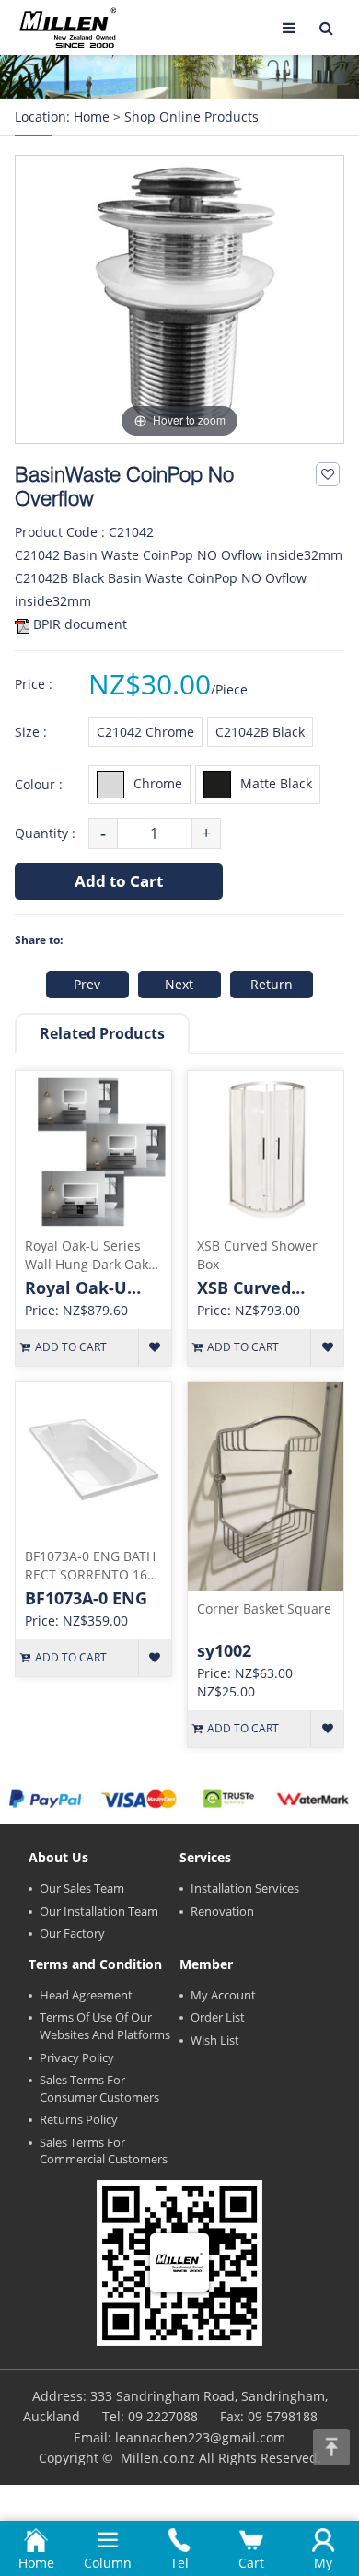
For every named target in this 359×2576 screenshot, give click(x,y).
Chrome (158, 783)
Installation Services (245, 1888)
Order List (218, 2017)
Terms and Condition (95, 1964)
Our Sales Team (82, 1888)
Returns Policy (79, 2119)
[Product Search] (326, 28)
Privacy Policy (77, 2057)
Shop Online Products (191, 117)
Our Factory (72, 1933)
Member (206, 1964)
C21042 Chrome (145, 732)
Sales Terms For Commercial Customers (104, 2151)
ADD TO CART (71, 1347)
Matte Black (276, 783)
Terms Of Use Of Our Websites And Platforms (105, 2026)
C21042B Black (260, 732)
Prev (87, 984)
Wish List (215, 2040)
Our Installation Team (99, 1911)
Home (92, 117)
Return (272, 984)
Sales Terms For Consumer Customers (99, 2088)
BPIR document (80, 624)
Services (205, 1857)
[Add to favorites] (328, 474)
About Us (58, 1857)
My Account (223, 1995)
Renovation (222, 1911)
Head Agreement (86, 1995)
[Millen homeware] (68, 28)
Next (179, 984)
